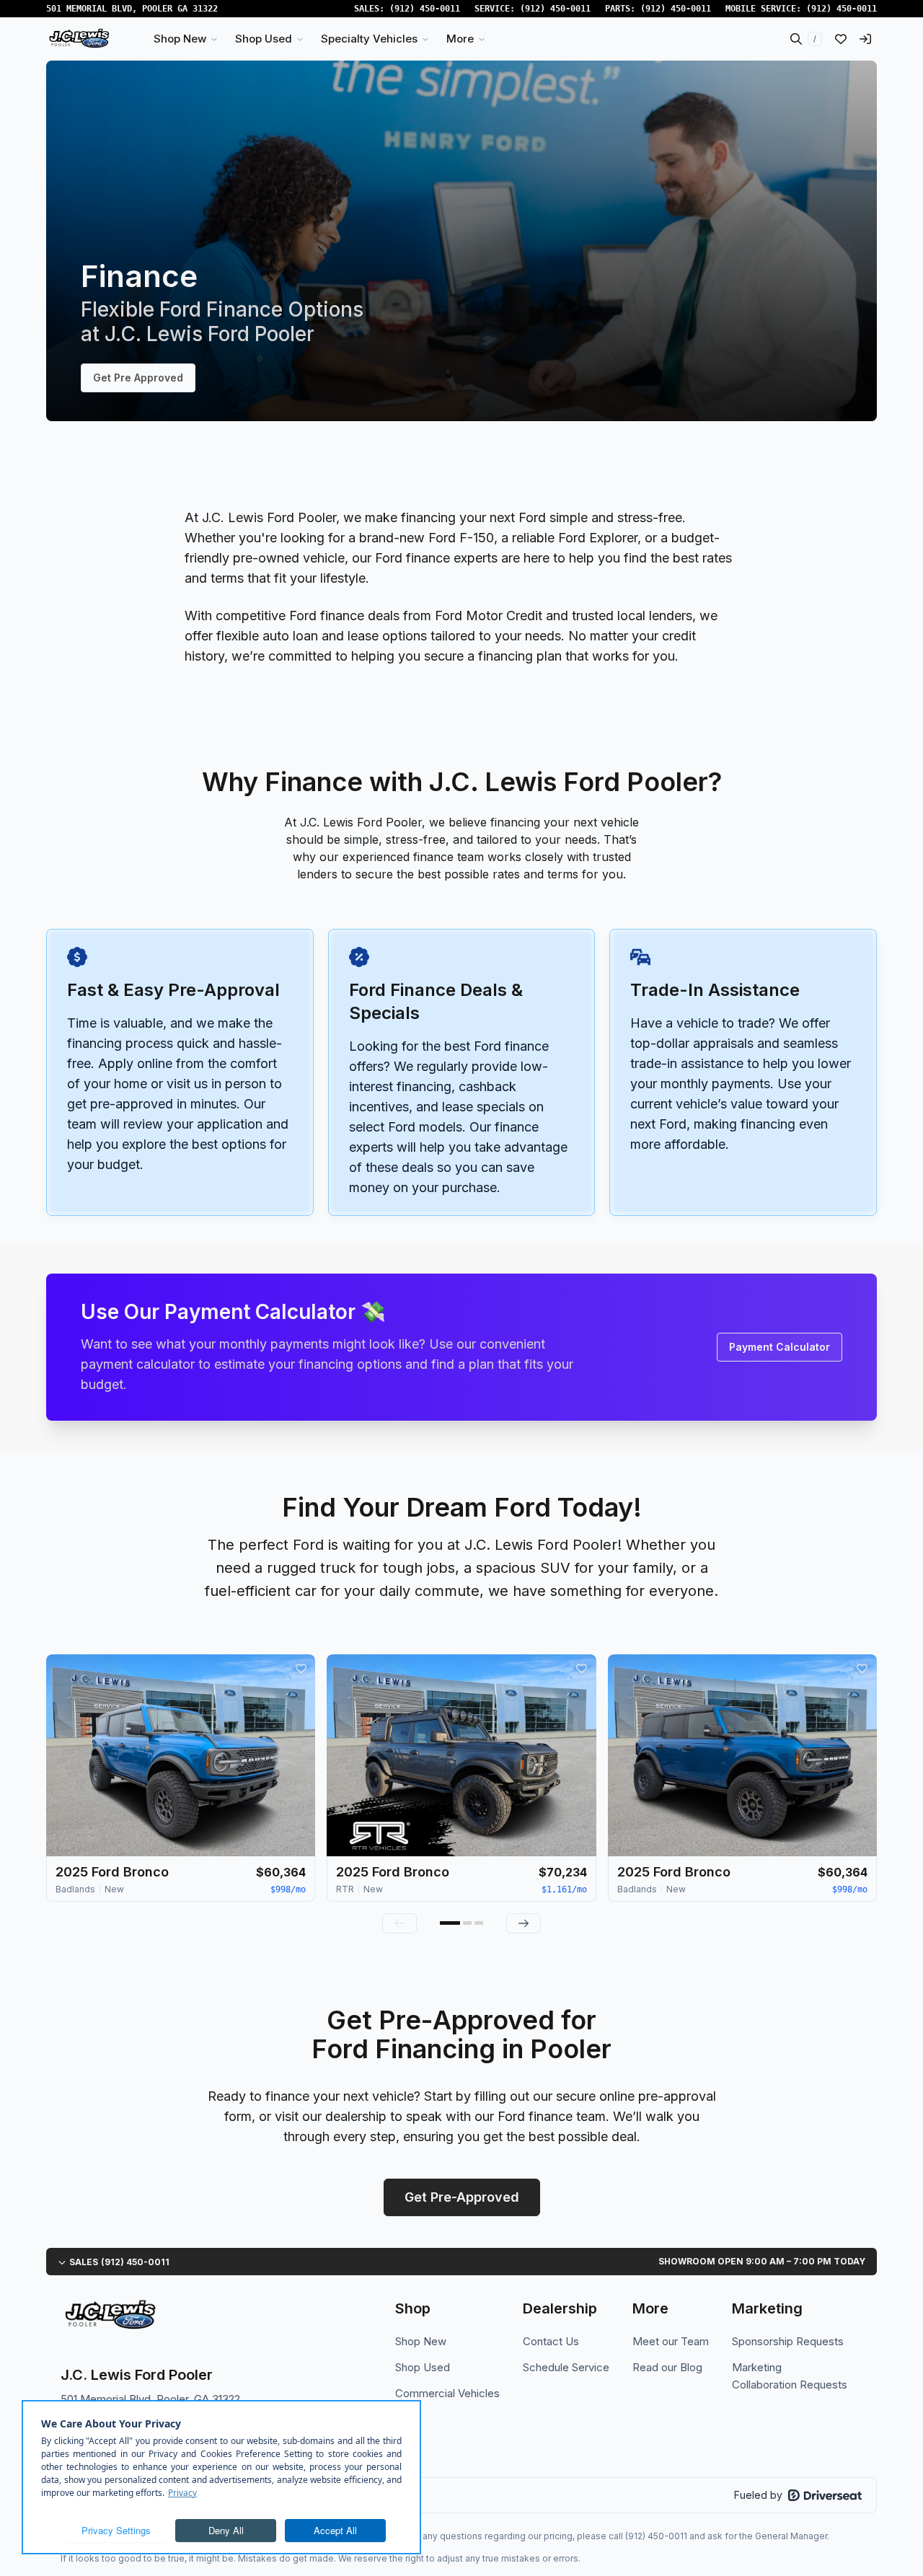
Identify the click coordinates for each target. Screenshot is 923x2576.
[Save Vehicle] (301, 1669)
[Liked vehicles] (841, 39)
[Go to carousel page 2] (467, 1923)
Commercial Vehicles (447, 2393)
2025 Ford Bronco (112, 1872)
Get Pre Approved (138, 378)
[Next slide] (524, 1923)
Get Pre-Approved (462, 2197)
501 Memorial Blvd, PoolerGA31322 (132, 9)
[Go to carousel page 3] (479, 1923)
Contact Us (551, 2341)
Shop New (421, 2341)
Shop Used (423, 2367)
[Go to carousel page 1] (450, 1923)
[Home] (79, 39)
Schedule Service (566, 2367)
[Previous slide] (399, 1923)
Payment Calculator (780, 1347)
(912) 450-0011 (425, 9)
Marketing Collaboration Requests (790, 2376)
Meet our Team (671, 2341)
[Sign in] (865, 39)
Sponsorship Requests (788, 2341)
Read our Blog (667, 2367)
